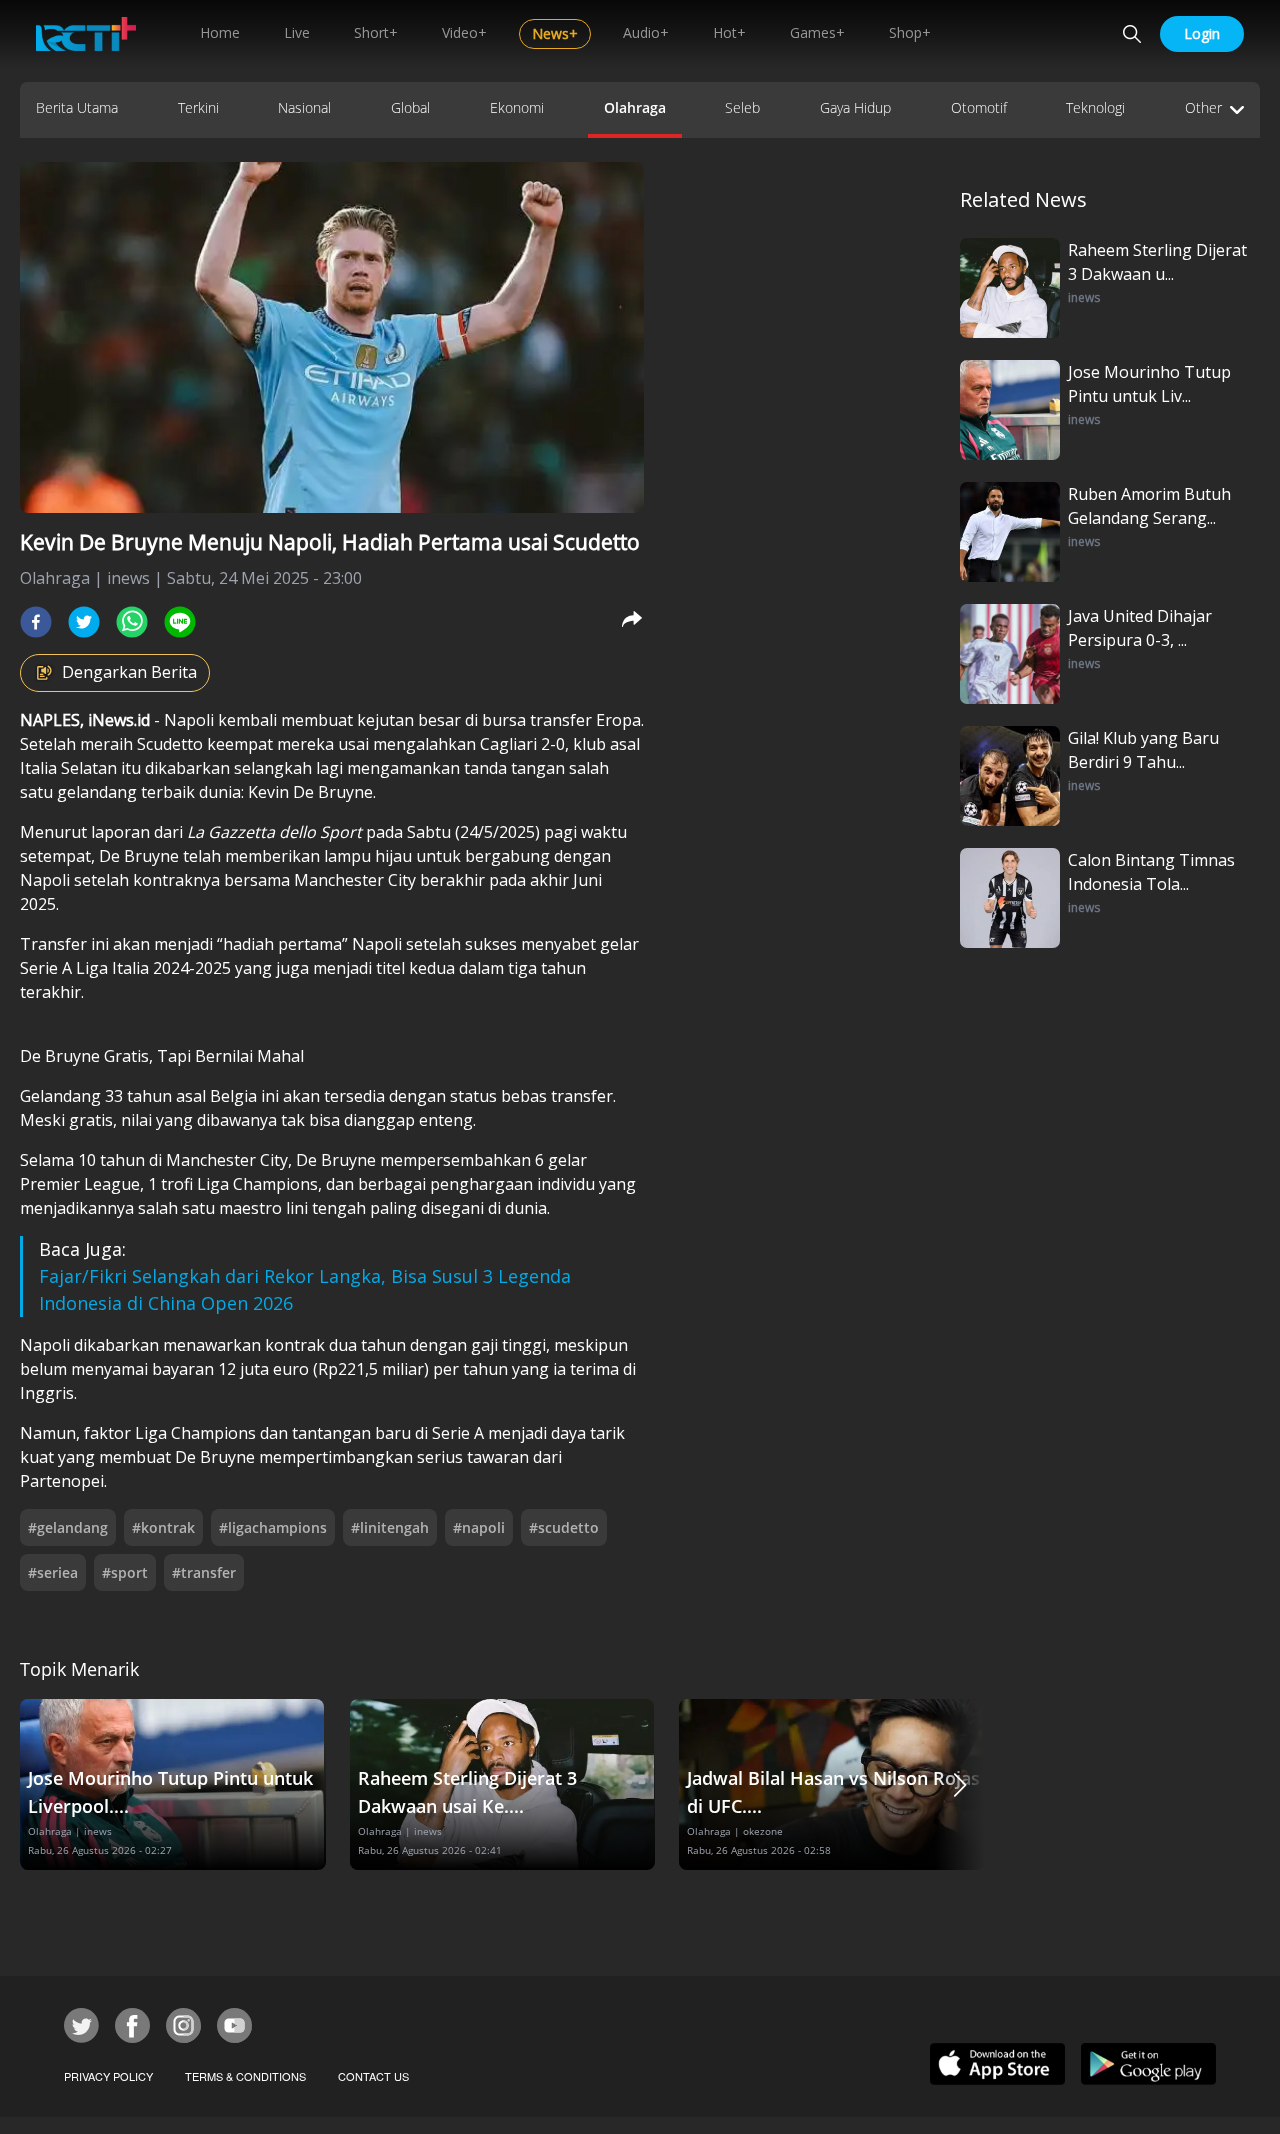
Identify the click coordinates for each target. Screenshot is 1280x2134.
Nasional (304, 107)
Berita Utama (77, 107)
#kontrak (163, 1527)
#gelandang (68, 1527)
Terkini (198, 107)
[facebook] (36, 622)
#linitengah (390, 1527)
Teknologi (1095, 107)
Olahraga (635, 107)
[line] (180, 622)
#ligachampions (273, 1527)
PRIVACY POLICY (108, 2076)
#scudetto (564, 1527)
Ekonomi (517, 107)
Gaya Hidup (855, 107)
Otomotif (979, 107)
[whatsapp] (132, 622)
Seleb (742, 107)
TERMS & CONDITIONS (245, 2076)
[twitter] (84, 622)
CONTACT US (373, 2076)
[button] (960, 1784)
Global (410, 107)
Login (1202, 33)
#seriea (53, 1572)
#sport (125, 1572)
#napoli (479, 1527)
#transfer (204, 1572)
